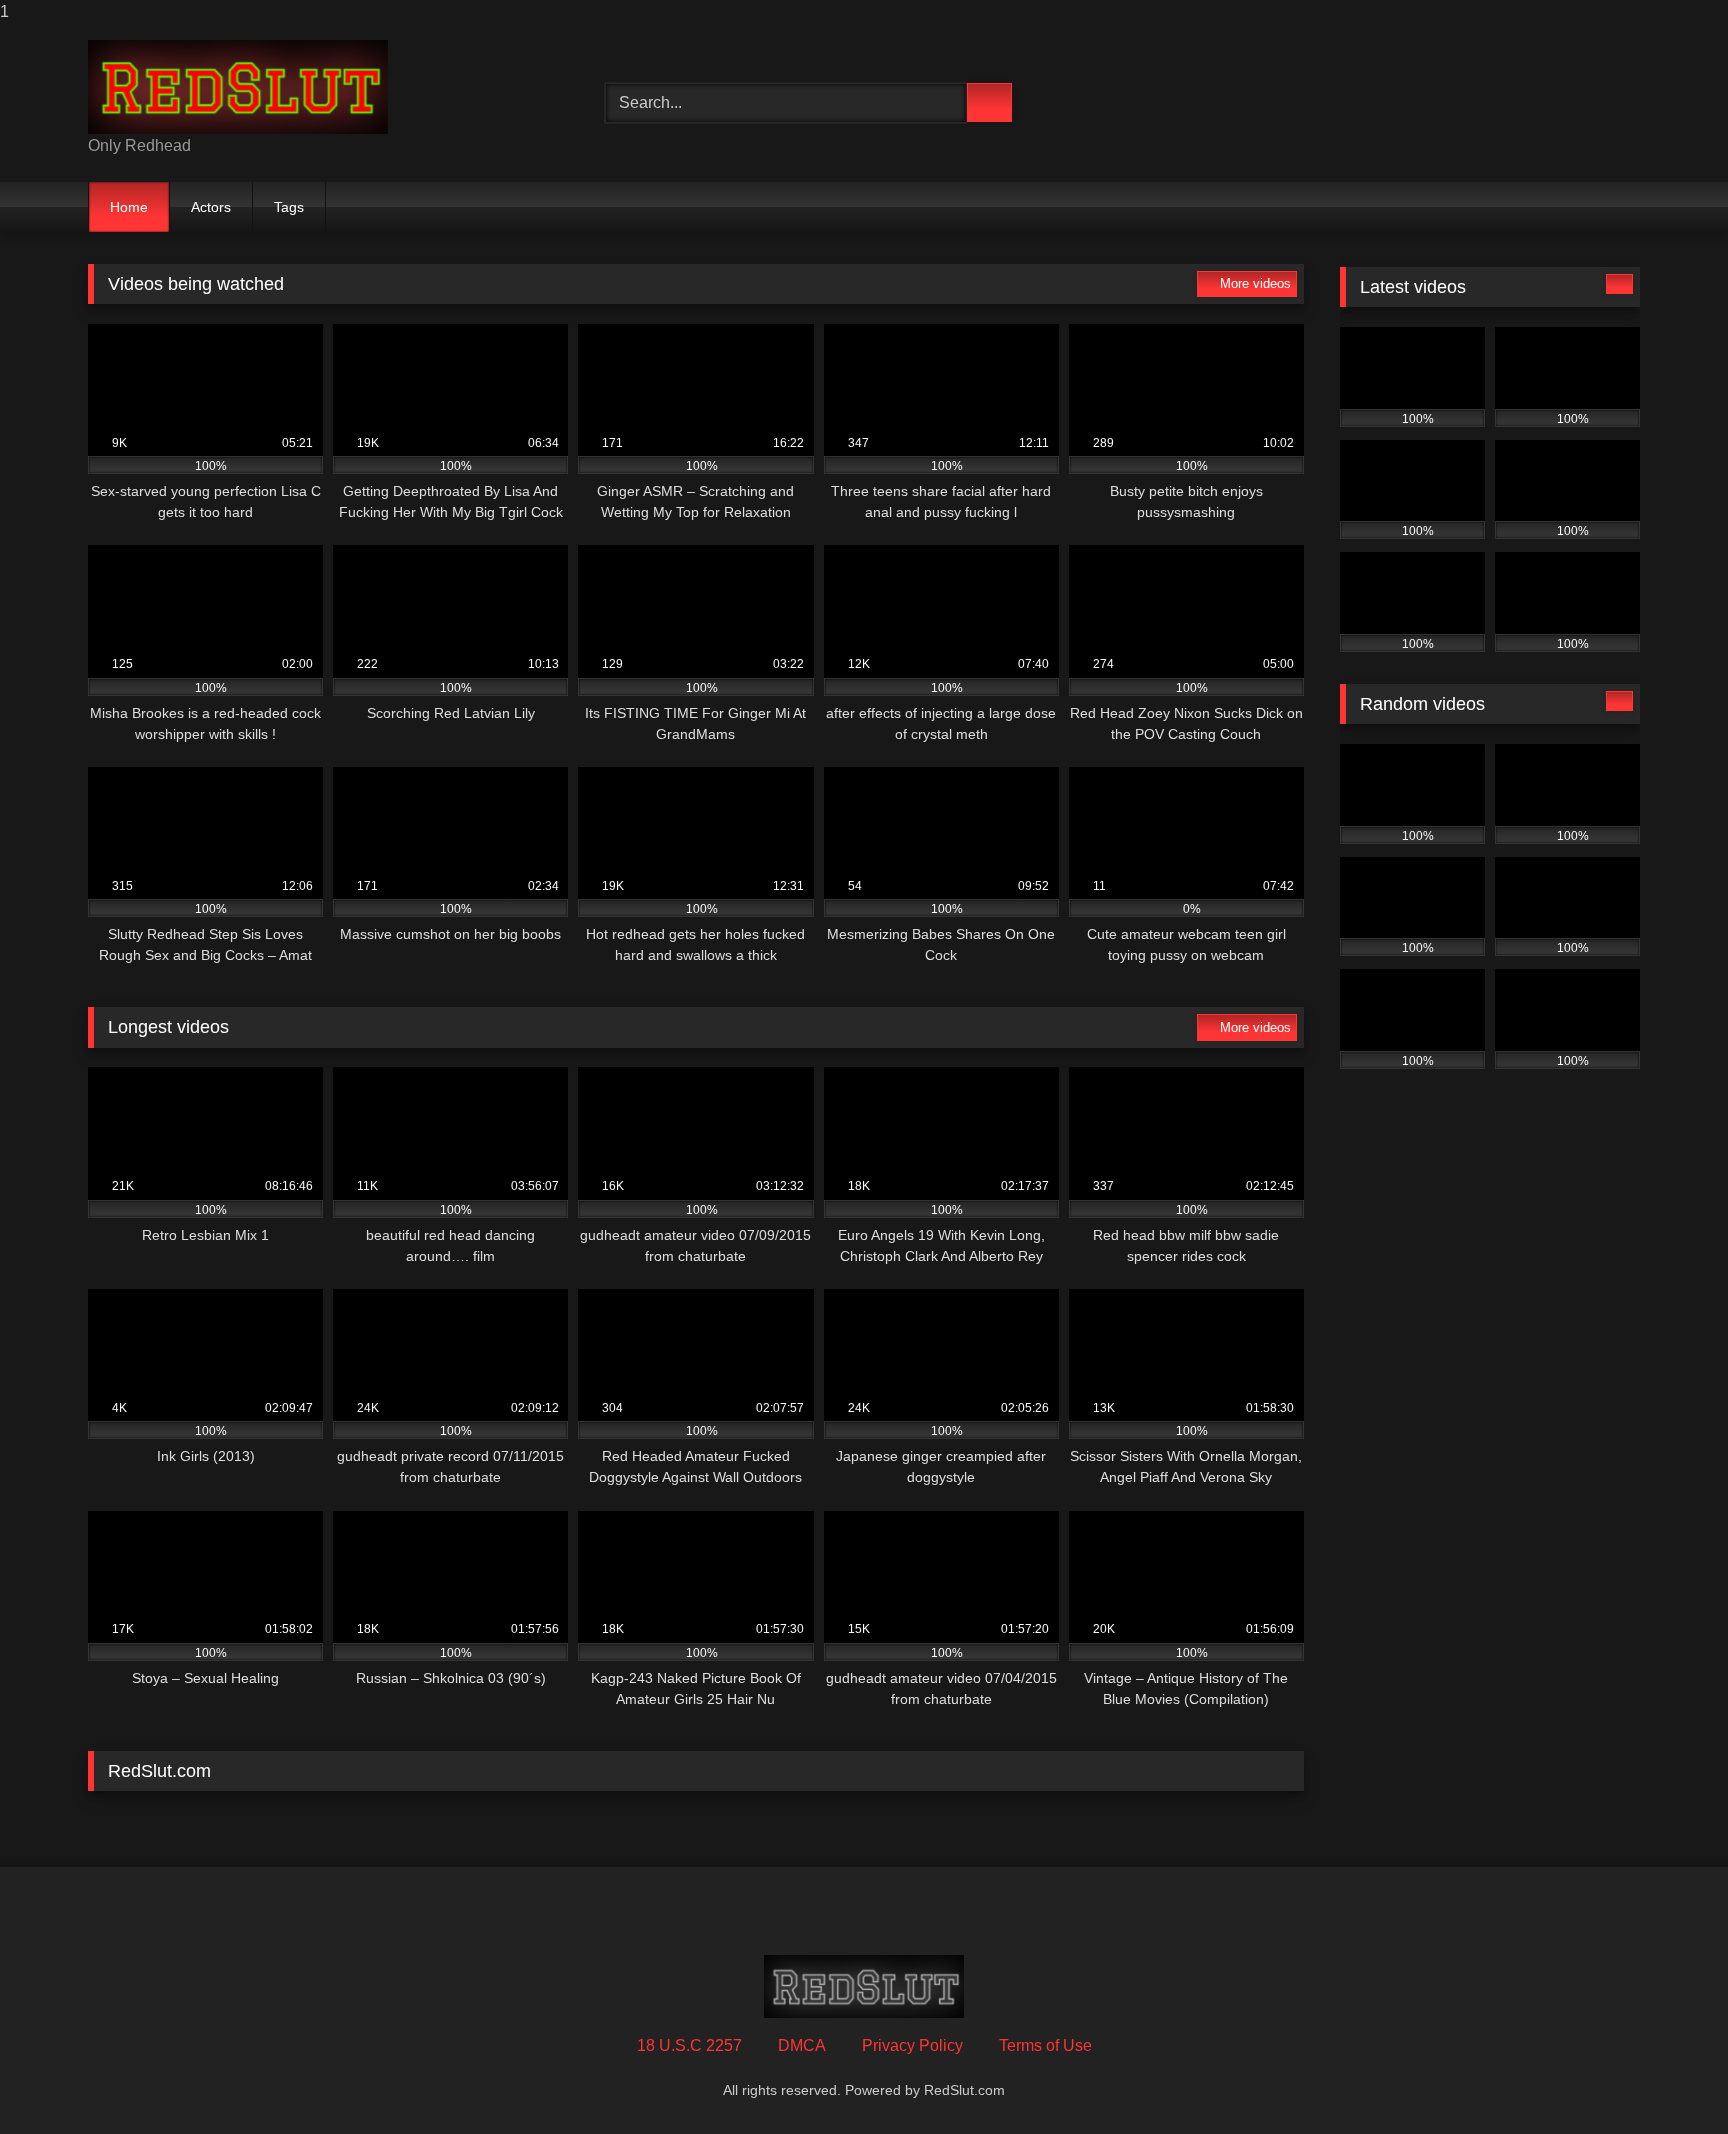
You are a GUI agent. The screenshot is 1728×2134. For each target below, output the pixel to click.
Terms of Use (1045, 2045)
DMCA (802, 2045)
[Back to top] (1668, 2078)
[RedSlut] (238, 87)
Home (129, 207)
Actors (211, 207)
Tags (289, 207)
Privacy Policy (912, 2045)
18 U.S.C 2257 (689, 2045)
